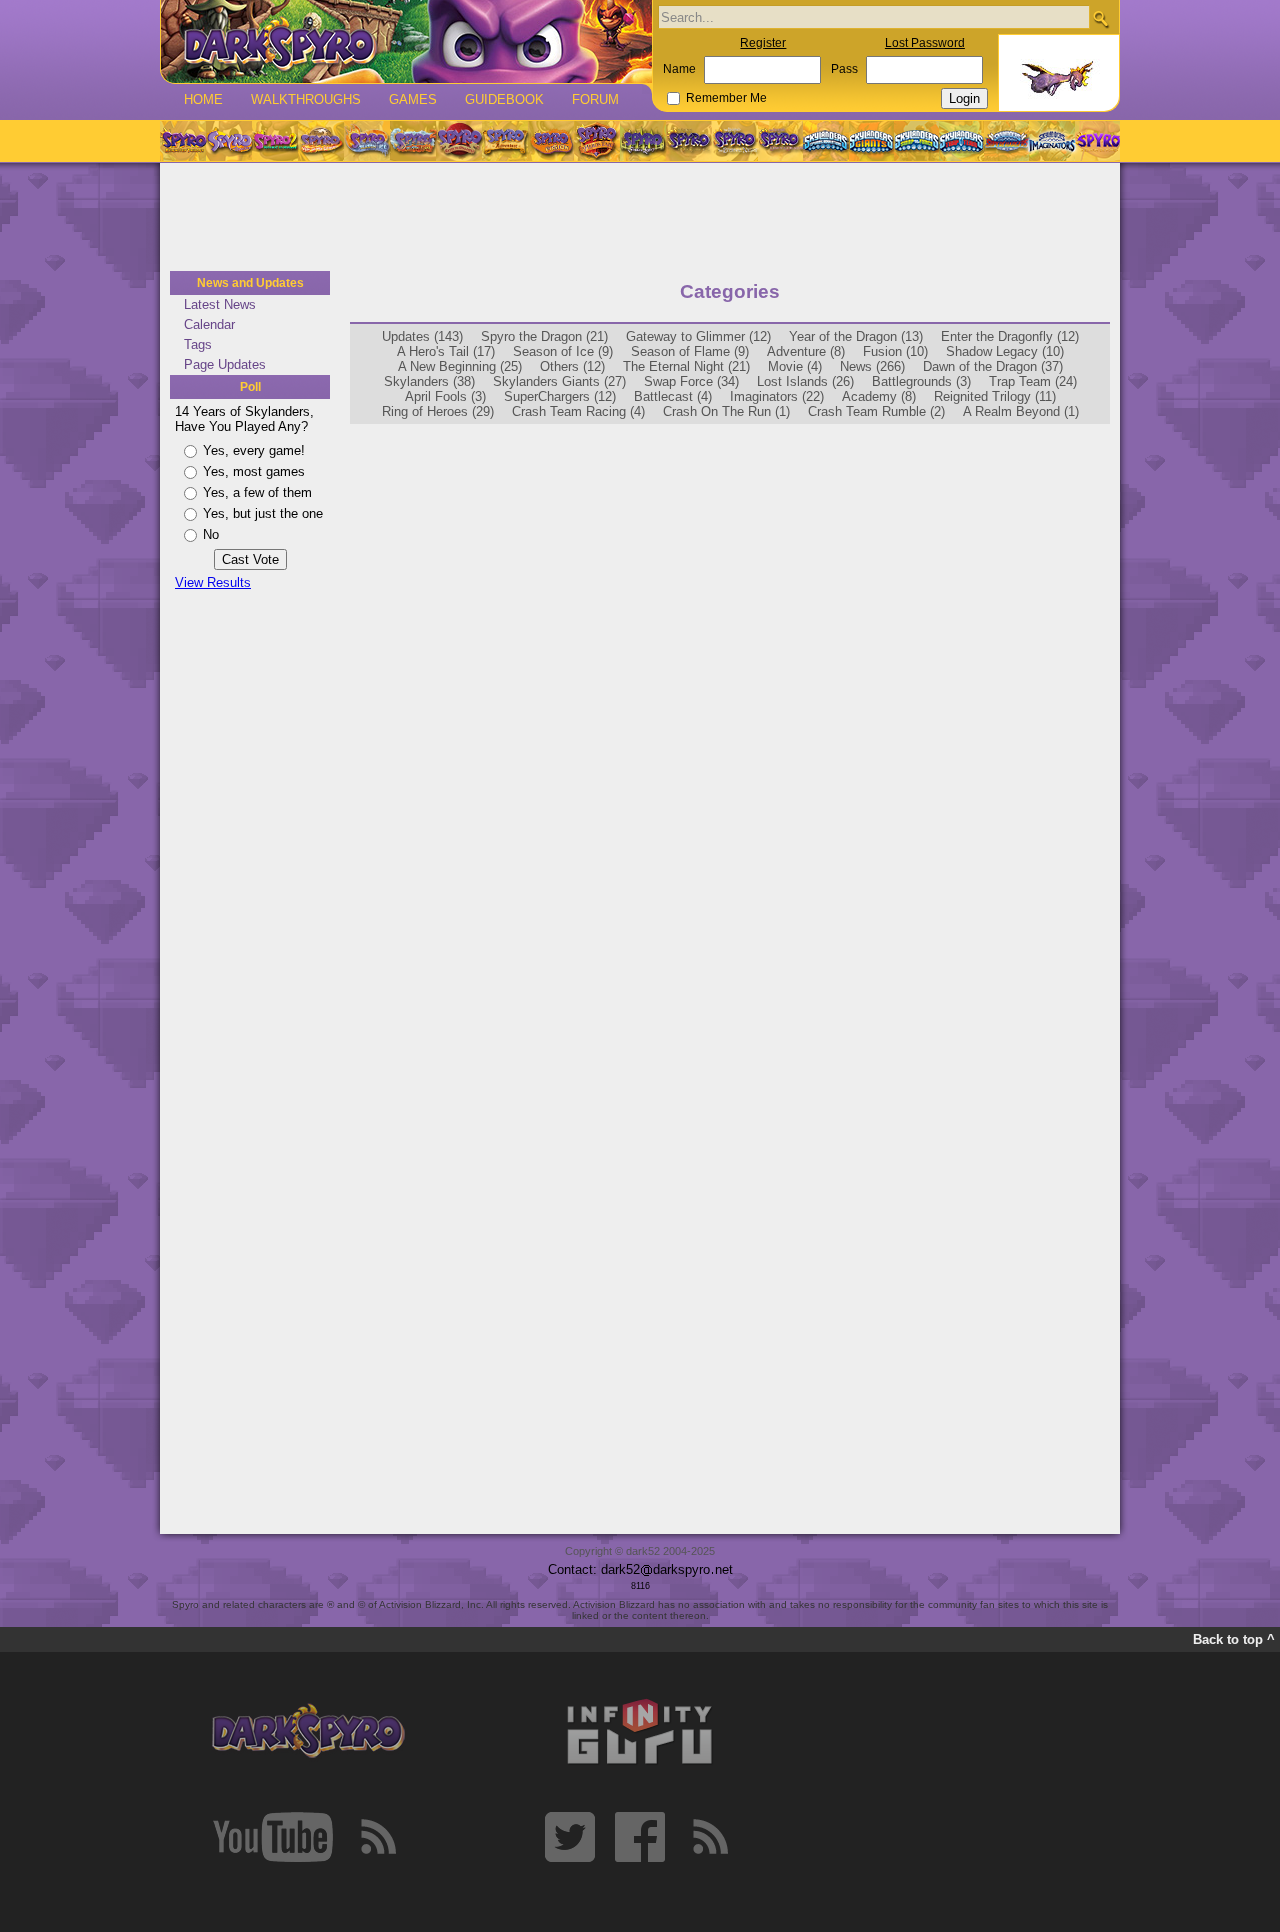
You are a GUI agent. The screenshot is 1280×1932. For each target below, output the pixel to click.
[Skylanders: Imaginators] (1051, 141)
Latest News (220, 304)
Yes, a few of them (257, 492)
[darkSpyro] (308, 1732)
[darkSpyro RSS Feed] (378, 1837)
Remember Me (726, 98)
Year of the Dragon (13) (856, 336)
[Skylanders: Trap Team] (961, 141)
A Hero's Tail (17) (446, 351)
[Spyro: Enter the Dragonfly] (459, 141)
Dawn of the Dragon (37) (993, 366)
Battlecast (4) (673, 396)
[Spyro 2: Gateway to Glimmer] (275, 141)
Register (763, 43)
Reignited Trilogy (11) (995, 396)
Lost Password (925, 43)
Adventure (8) (806, 351)
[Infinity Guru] (640, 1732)
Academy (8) (879, 396)
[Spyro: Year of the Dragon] (321, 141)
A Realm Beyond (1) (1021, 411)
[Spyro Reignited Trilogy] (183, 141)
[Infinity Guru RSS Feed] (710, 1837)
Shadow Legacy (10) (1005, 351)
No (211, 534)
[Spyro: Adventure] (505, 141)
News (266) (872, 366)
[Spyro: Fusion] (551, 141)
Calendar (209, 324)
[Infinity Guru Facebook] (640, 1837)
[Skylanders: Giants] (871, 141)
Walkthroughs (306, 99)
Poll (250, 387)
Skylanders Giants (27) (559, 381)
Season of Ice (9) (563, 351)
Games (413, 99)
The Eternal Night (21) (686, 366)
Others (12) (572, 366)
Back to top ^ (1234, 1639)
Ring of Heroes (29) (438, 411)
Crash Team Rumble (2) (876, 411)
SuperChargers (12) (560, 396)
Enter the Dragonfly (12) (1010, 336)
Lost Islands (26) (805, 381)
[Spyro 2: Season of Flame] (413, 141)
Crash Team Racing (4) (578, 411)
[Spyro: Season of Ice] (367, 141)
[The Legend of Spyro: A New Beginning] (689, 141)
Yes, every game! (254, 450)
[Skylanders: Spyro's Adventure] (826, 141)
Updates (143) (422, 336)
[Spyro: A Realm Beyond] (1097, 141)
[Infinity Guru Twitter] (570, 1837)
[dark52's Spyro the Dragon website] (406, 41)
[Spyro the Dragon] (229, 141)
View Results (213, 582)
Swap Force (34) (691, 381)
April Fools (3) (445, 396)
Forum (595, 99)
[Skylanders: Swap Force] (916, 141)
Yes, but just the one (263, 513)
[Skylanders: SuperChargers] (1006, 141)
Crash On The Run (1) (726, 411)
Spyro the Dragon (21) (544, 336)
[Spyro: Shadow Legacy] (643, 141)
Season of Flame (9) (690, 351)
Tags (198, 344)
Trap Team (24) (1033, 381)
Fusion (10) (895, 351)
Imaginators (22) (777, 396)
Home (203, 99)
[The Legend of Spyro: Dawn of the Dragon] (781, 141)
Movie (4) (795, 366)
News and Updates (250, 283)
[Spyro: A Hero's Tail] (597, 141)
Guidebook (504, 99)
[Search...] (1100, 18)
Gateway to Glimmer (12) (698, 336)
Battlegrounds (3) (921, 381)
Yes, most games (254, 471)
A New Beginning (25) (460, 366)
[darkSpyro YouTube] (273, 1837)
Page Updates (225, 364)
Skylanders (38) (429, 381)
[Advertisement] (640, 218)
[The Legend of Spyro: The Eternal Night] (735, 141)
